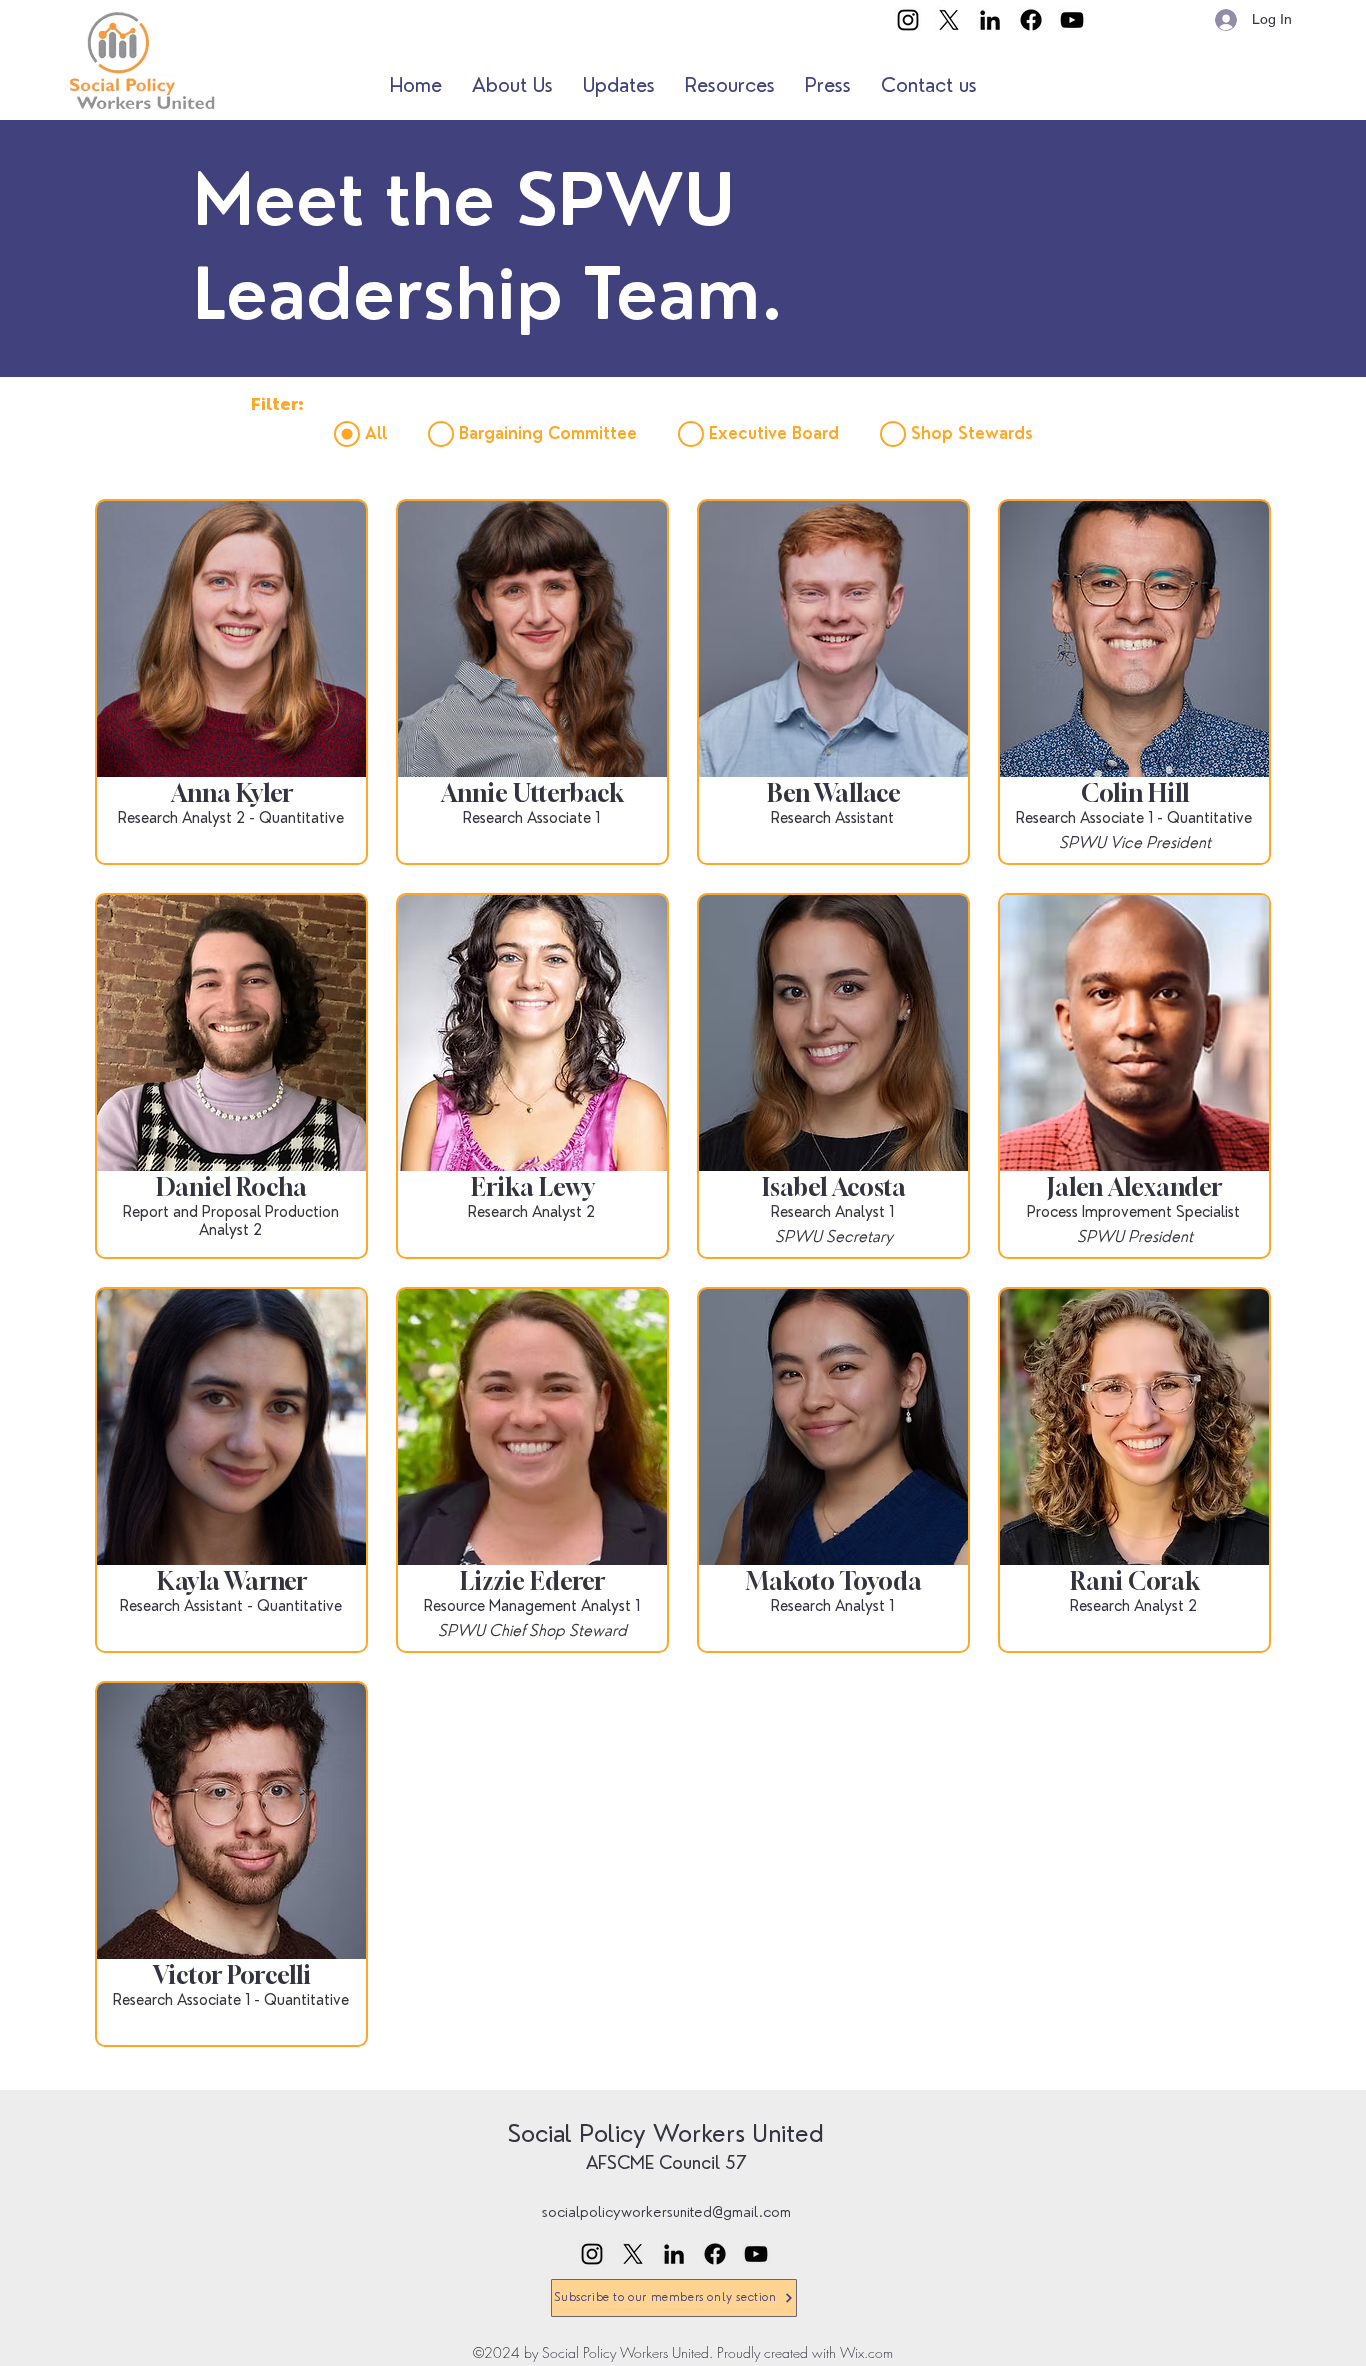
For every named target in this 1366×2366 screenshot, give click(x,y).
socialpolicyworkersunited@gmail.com (666, 2212)
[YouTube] (1072, 20)
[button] (512, 85)
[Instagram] (908, 20)
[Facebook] (1031, 20)
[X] (949, 20)
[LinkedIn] (990, 20)
